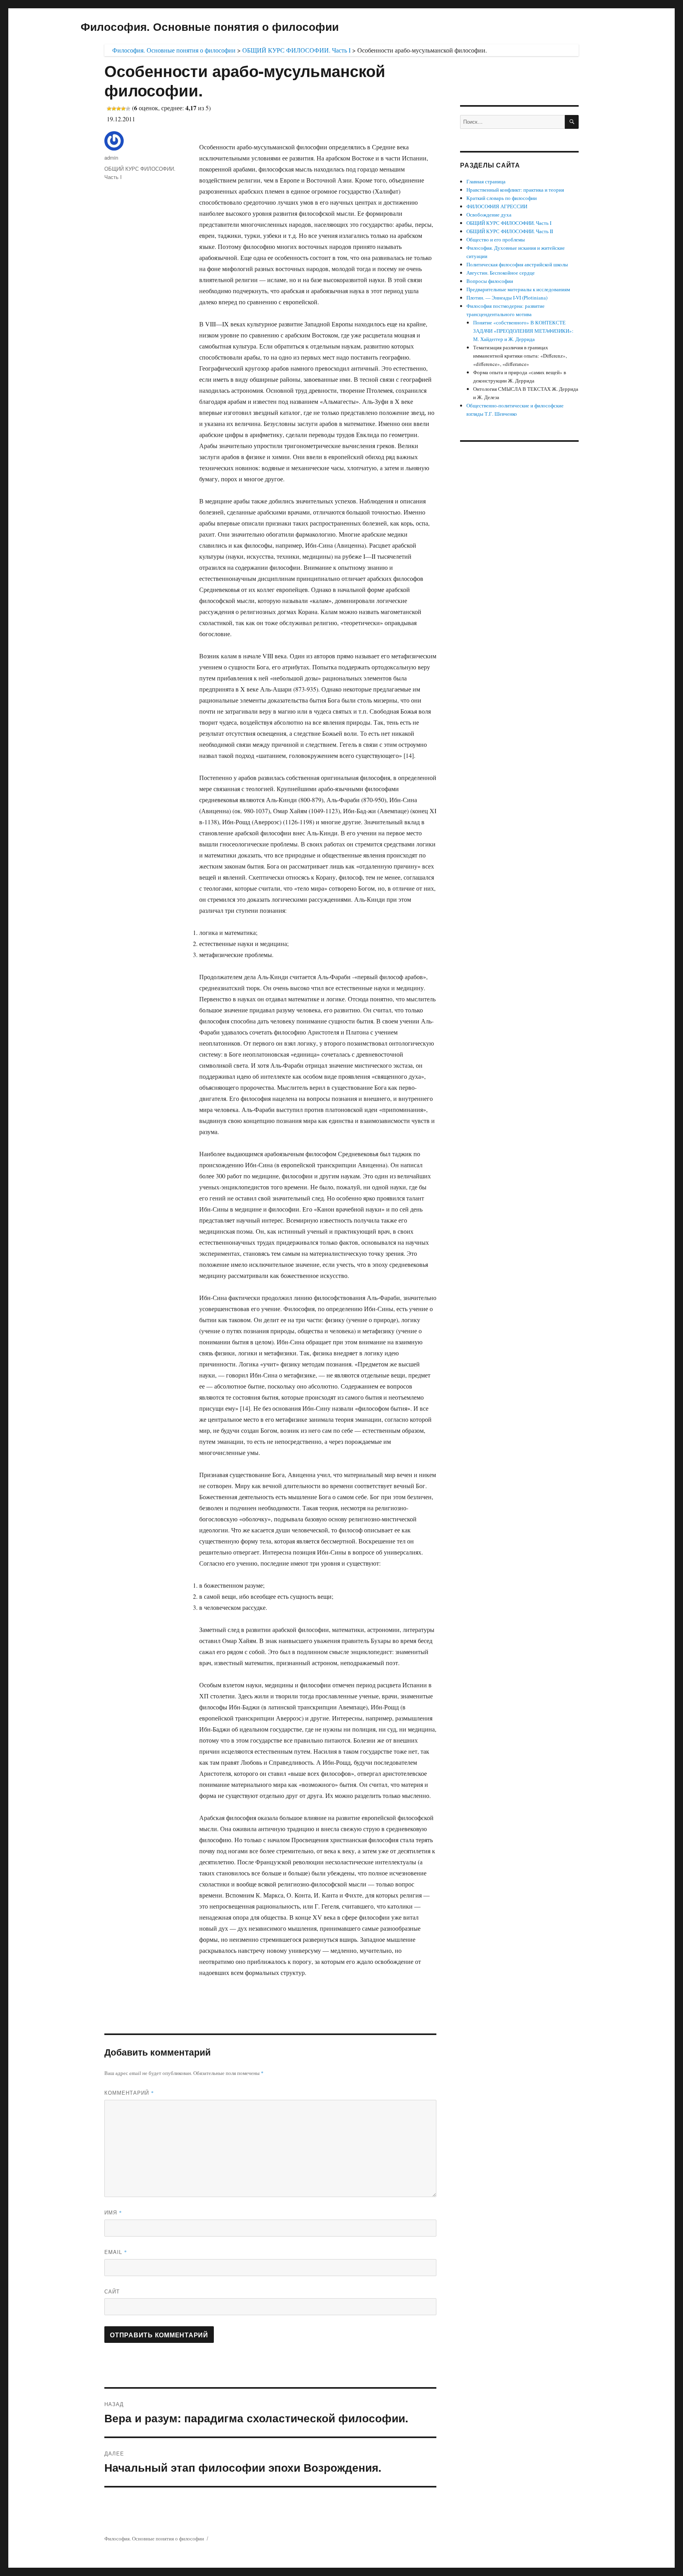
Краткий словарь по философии (502, 198)
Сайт (112, 2291)
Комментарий (129, 2093)
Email (116, 2252)
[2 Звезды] (114, 109)
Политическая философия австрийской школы (517, 264)
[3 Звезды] (119, 109)
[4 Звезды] (123, 109)
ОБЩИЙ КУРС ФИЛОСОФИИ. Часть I (509, 223)
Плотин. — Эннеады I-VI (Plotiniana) (507, 298)
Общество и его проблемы (496, 239)
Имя (113, 2212)
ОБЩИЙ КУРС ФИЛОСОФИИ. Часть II (510, 231)
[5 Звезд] (128, 109)
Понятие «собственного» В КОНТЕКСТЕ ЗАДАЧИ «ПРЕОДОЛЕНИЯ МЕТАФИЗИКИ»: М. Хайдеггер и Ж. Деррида (523, 331)
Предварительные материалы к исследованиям (518, 289)
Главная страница (486, 181)
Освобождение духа (489, 215)
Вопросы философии (490, 281)
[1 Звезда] (109, 109)
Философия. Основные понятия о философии (210, 26)
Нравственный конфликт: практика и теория (515, 190)
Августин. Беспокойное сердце (501, 273)
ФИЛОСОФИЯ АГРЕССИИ (497, 206)
